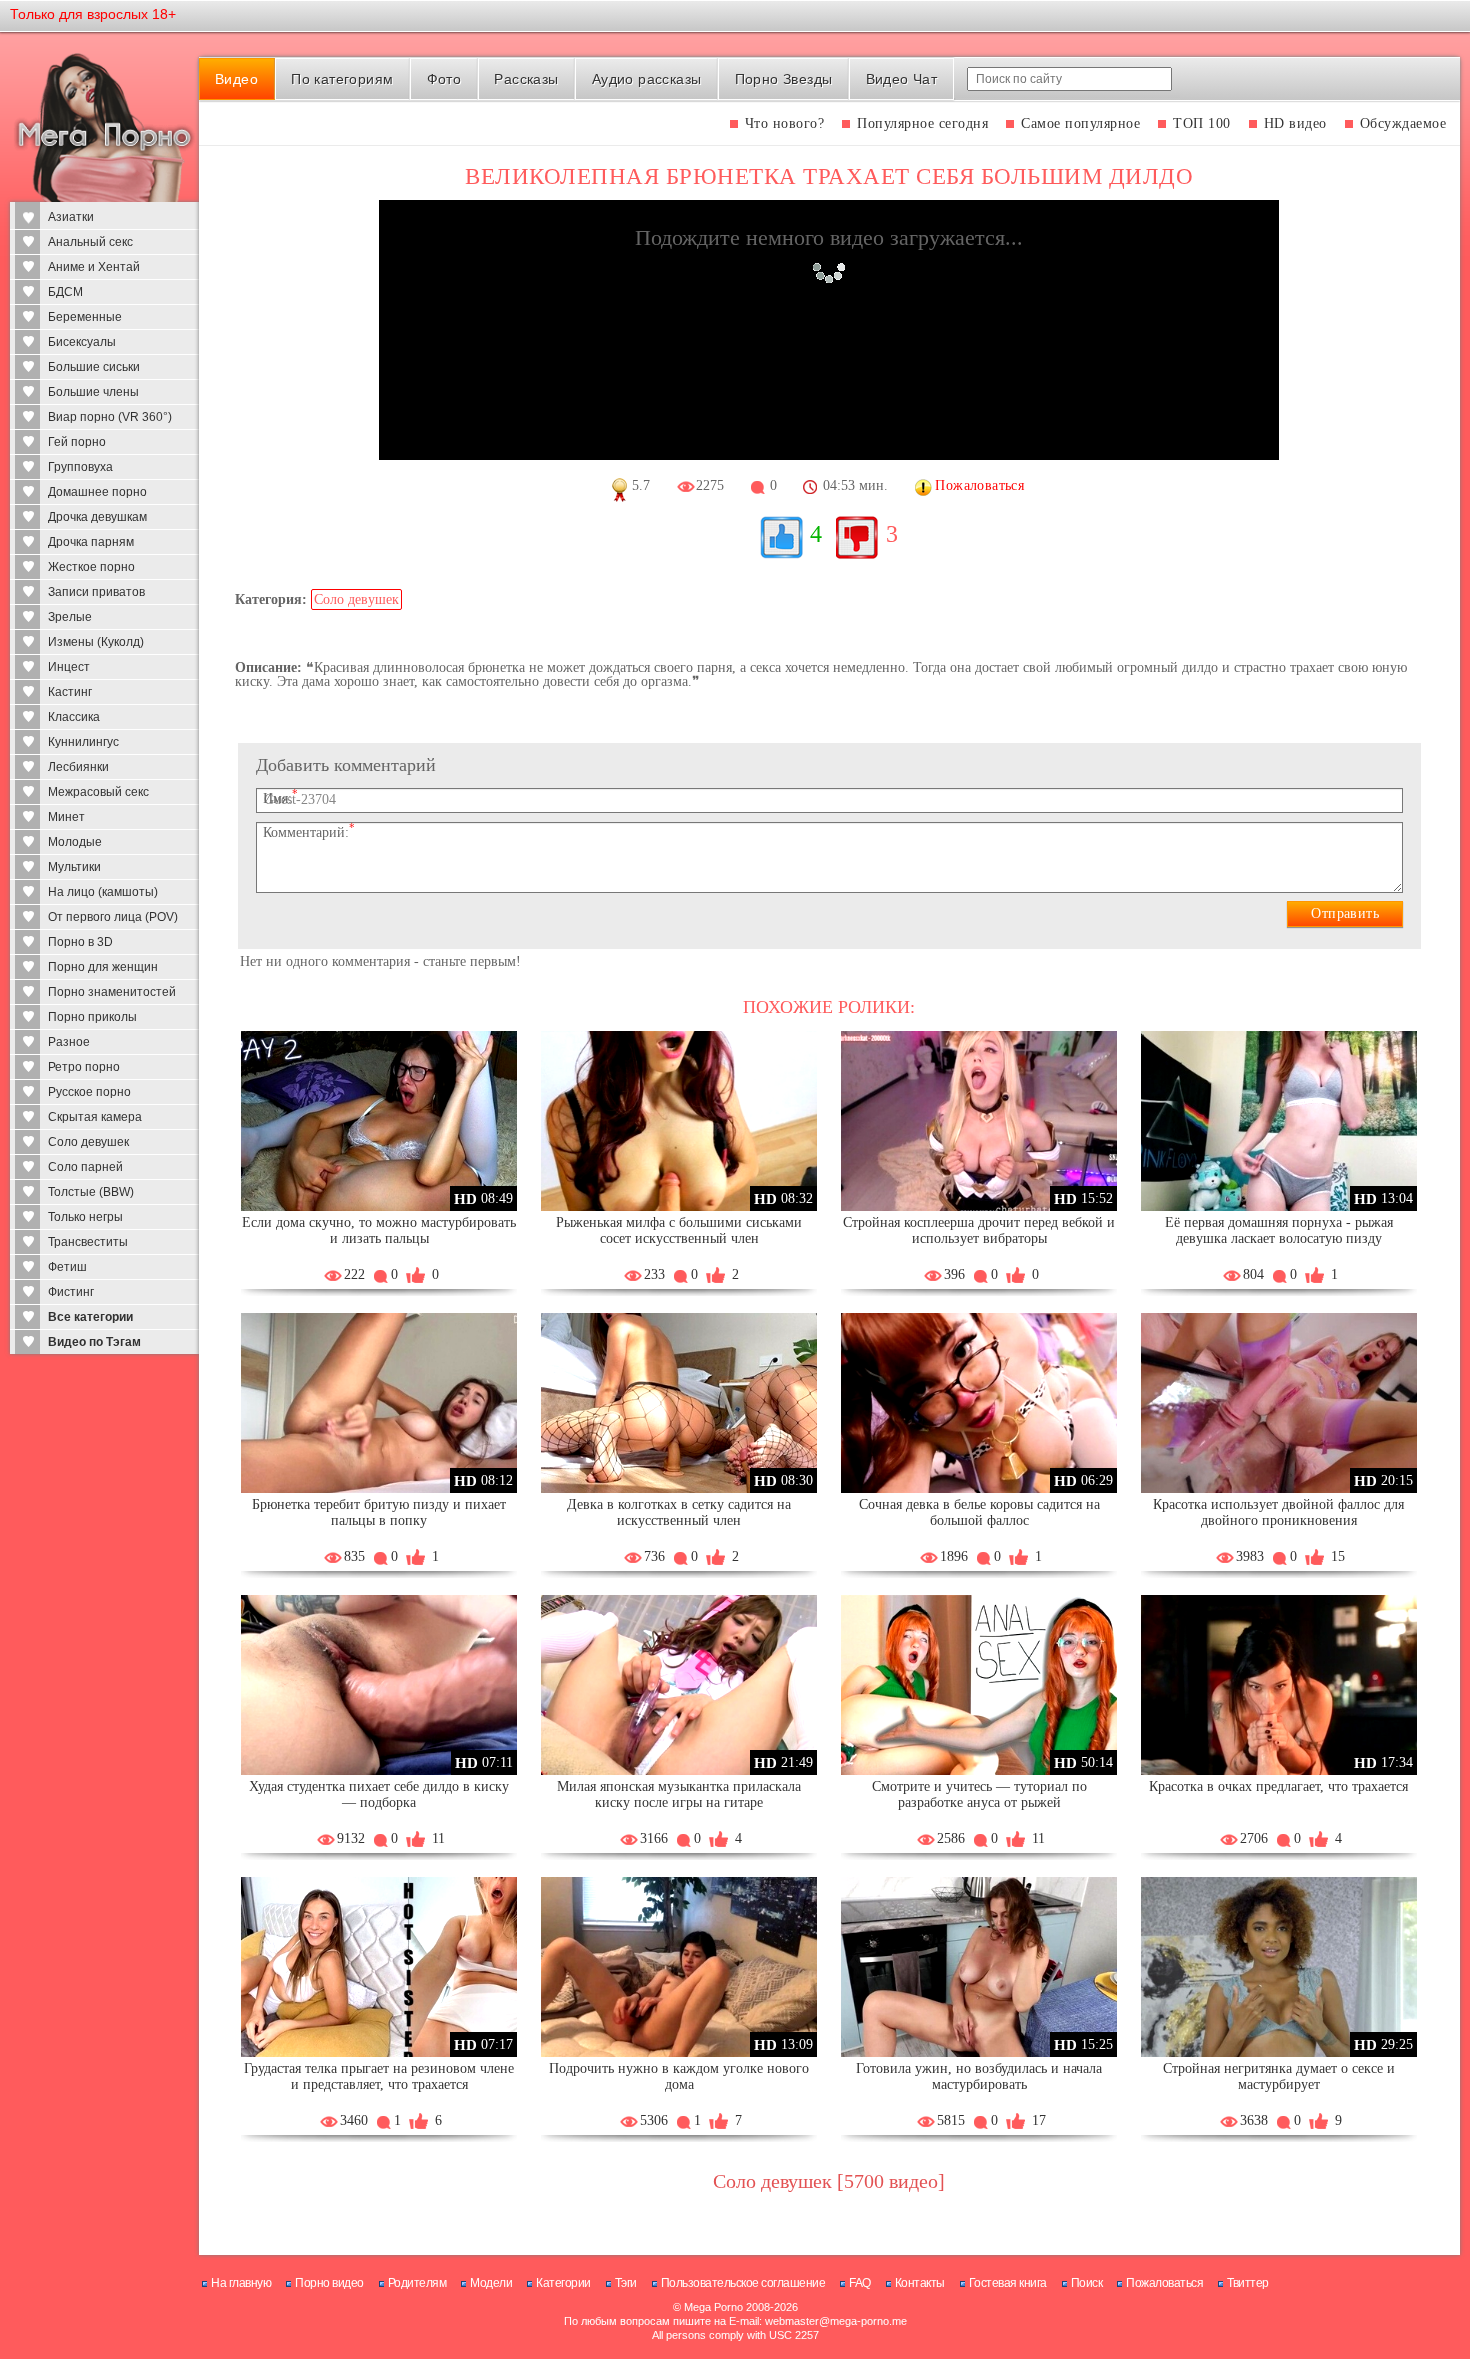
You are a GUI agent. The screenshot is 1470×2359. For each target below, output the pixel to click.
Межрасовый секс (98, 792)
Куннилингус (83, 742)
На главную (241, 2283)
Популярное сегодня (922, 123)
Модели (491, 2283)
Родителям (417, 2283)
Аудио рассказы (647, 79)
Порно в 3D (80, 942)
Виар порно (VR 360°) (110, 417)
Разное (69, 1042)
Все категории (90, 1317)
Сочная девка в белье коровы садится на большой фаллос (979, 1512)
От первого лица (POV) (113, 917)
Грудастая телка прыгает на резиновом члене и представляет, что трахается (379, 2076)
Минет (66, 817)
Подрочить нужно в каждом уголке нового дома (679, 2076)
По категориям (342, 79)
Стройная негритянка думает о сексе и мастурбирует (1279, 2076)
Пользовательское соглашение (743, 2283)
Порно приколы (92, 1017)
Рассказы (526, 79)
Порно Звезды (784, 79)
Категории (563, 2283)
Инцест (69, 667)
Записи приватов (96, 592)
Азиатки (71, 217)
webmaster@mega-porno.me (836, 2321)
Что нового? (785, 123)
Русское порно (89, 1092)
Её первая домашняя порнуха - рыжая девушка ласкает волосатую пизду (1279, 1230)
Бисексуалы (82, 342)
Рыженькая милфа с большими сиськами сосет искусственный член (679, 1230)
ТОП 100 (1202, 123)
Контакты (920, 2283)
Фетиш (67, 1267)
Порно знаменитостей (112, 992)
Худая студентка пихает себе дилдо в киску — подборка (379, 1794)
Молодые (75, 842)
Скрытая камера (95, 1117)
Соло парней (85, 1167)
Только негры (85, 1217)
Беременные (85, 317)
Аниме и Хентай (94, 267)
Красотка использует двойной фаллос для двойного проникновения (1278, 1512)
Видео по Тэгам (94, 1342)
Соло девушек (88, 1142)
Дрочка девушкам (97, 517)
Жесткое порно (91, 567)
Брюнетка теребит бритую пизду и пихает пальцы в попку (379, 1512)
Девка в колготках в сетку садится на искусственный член (679, 1512)
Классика (74, 717)
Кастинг (70, 692)
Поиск (1087, 2283)
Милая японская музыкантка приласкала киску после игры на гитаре (679, 1794)
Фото (444, 79)
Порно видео (329, 2283)
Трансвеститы (88, 1242)
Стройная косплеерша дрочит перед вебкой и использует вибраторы (979, 1230)
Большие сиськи (94, 367)
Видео (236, 79)
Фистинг (71, 1292)
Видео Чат (902, 79)
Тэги (626, 2283)
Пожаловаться (1164, 2283)
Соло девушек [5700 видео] (829, 2181)
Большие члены (93, 392)
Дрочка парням (91, 542)
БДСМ (65, 292)
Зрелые (70, 617)
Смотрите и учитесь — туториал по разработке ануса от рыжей (979, 1794)
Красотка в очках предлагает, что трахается (1278, 1786)
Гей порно (77, 442)
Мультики (74, 867)
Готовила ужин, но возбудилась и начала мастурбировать (979, 2076)
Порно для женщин (103, 967)
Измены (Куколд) (96, 642)
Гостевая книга (1008, 2283)
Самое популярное (1080, 123)
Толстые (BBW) (91, 1192)
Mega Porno (713, 2307)
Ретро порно (84, 1067)
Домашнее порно (97, 492)
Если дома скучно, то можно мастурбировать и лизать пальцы (379, 1230)
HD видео (1295, 123)
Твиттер (1248, 2283)
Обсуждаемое (1403, 123)
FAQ (860, 2283)
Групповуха (80, 467)
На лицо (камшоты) (103, 892)
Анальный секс (90, 242)
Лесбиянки (78, 767)
